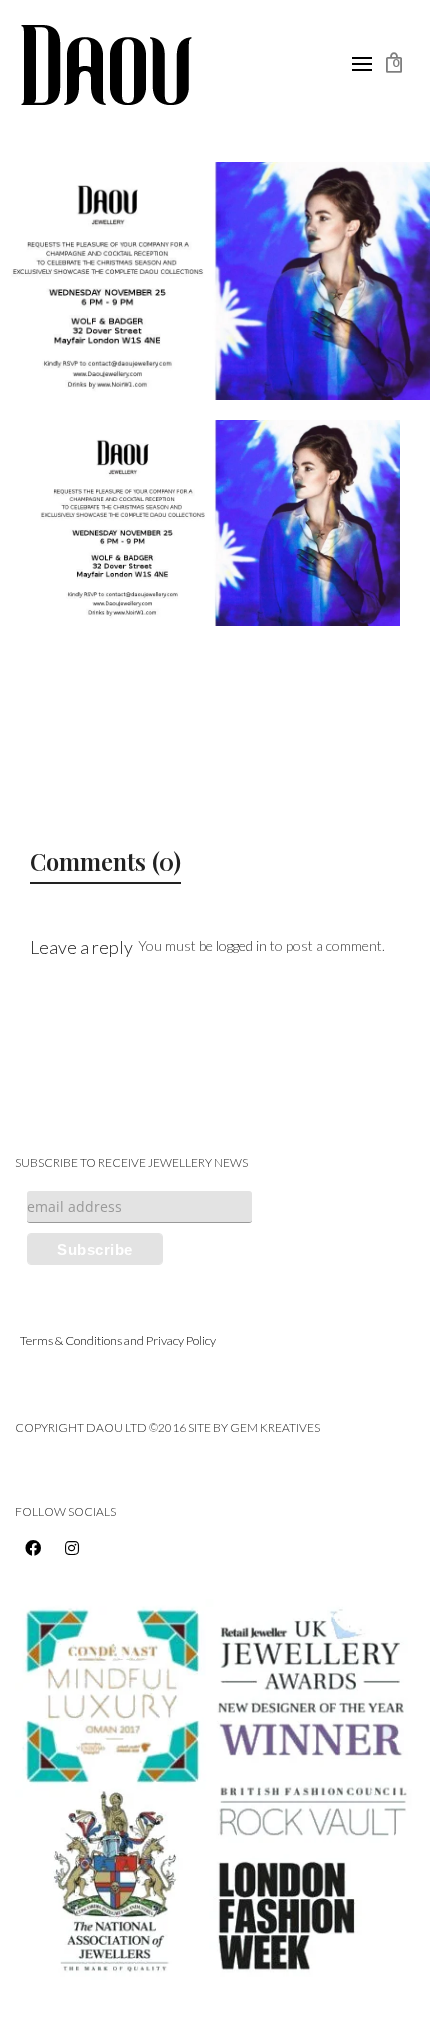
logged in (241, 945)
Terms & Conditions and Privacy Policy (118, 1340)
